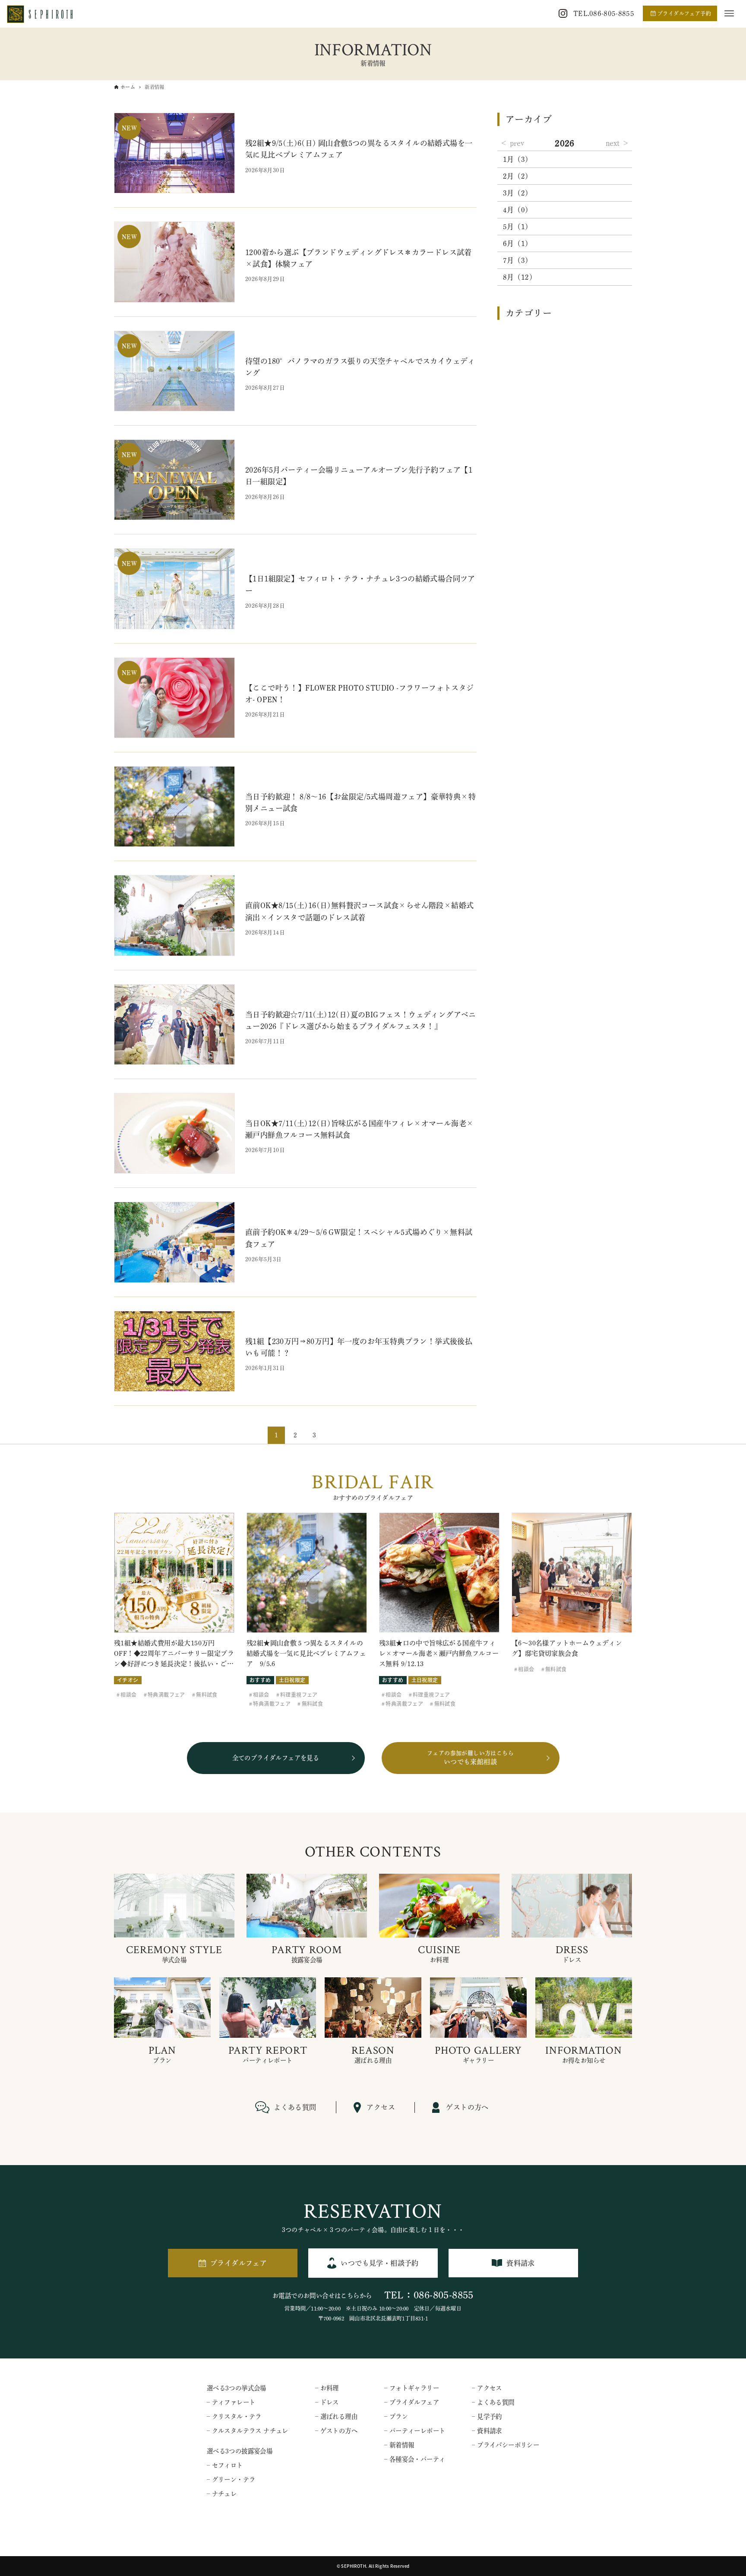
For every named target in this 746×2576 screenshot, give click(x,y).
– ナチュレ (222, 2494)
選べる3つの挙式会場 (237, 2388)
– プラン (396, 2417)
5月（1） (518, 227)
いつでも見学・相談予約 (379, 2263)
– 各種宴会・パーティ (415, 2459)
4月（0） (518, 210)
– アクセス (487, 2388)
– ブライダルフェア (412, 2402)
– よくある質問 (493, 2402)
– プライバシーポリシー (506, 2445)
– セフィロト (225, 2465)
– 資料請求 (487, 2431)
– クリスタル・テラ (234, 2417)
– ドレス (327, 2402)
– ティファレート (231, 2402)
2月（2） (518, 176)
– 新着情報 (399, 2445)
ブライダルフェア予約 (684, 13)
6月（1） (518, 243)
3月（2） (518, 193)
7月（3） (518, 260)
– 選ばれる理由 (336, 2417)
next (613, 143)
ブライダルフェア (239, 2263)
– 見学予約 (487, 2417)
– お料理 (327, 2388)
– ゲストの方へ (336, 2431)
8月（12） (520, 277)
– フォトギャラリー (412, 2388)
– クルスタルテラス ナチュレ (248, 2431)
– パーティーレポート (415, 2431)
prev (517, 143)
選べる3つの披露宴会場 (240, 2451)
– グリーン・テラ (231, 2480)
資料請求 (521, 2263)
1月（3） (518, 159)
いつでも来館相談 (470, 1758)
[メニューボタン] (729, 13)
